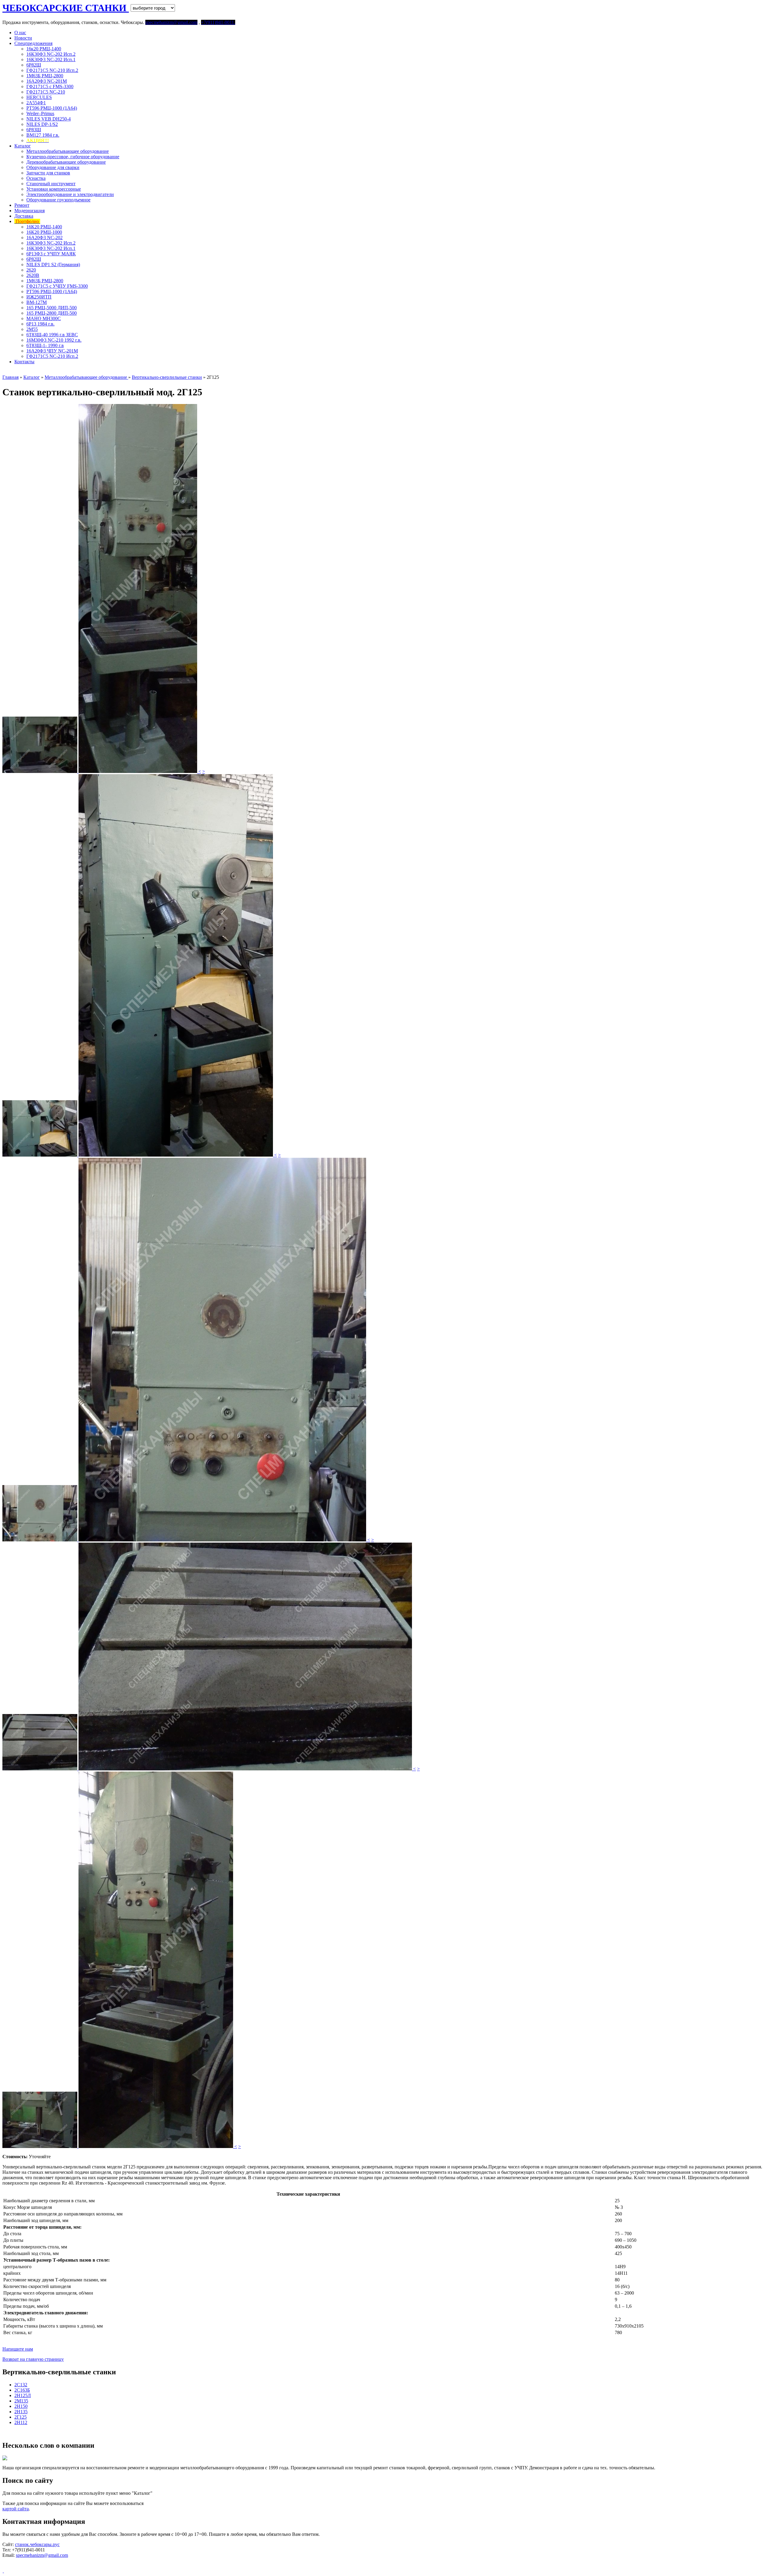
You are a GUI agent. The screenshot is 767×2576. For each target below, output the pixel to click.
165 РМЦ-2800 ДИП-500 (52, 313)
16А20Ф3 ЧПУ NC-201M (52, 351)
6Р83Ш (34, 130)
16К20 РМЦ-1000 (44, 232)
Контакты (24, 362)
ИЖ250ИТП (39, 297)
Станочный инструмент (51, 184)
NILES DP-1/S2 (42, 124)
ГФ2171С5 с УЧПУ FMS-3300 (57, 286)
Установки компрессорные (54, 189)
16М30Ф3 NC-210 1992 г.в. (54, 340)
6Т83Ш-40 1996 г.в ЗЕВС (52, 335)
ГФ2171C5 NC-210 (46, 92)
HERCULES (39, 97)
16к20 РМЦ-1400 (44, 49)
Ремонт (22, 205)
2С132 (21, 2385)
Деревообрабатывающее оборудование (66, 162)
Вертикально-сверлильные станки (167, 377)
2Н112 (21, 2422)
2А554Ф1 (36, 103)
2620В (33, 275)
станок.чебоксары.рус (37, 2544)
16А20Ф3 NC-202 (44, 238)
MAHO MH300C (44, 318)
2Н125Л (23, 2395)
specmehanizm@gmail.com (42, 2555)
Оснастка (36, 178)
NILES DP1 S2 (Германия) (53, 264)
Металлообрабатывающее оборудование (68, 151)
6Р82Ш (34, 65)
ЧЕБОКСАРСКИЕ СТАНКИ (66, 8)
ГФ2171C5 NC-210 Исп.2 (52, 70)
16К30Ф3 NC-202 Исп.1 (51, 59)
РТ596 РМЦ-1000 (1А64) (52, 108)
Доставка (24, 216)
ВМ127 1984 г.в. (43, 135)
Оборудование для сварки (53, 167)
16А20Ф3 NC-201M (47, 81)
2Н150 (21, 2406)
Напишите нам (18, 2349)
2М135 (21, 2401)
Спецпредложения (33, 43)
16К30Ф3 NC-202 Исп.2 (51, 54)
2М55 (32, 329)
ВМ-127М (37, 302)
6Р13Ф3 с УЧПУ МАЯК (51, 254)
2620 (31, 270)
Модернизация (30, 211)
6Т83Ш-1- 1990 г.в (45, 345)
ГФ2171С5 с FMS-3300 (50, 86)
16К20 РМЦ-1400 (44, 227)
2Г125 (21, 2417)
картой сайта (16, 2509)
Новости (23, 38)
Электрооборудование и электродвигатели (70, 194)
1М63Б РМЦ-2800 (45, 76)
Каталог (23, 146)
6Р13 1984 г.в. (40, 324)
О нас (20, 33)
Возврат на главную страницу (33, 2359)
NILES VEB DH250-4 (49, 119)
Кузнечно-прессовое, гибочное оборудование (73, 157)
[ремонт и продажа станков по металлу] (3, 2571)
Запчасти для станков (48, 173)
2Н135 (21, 2412)
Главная (10, 377)
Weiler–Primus (40, 113)
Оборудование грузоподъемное (58, 200)
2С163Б (22, 2390)
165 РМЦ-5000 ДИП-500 (52, 308)
